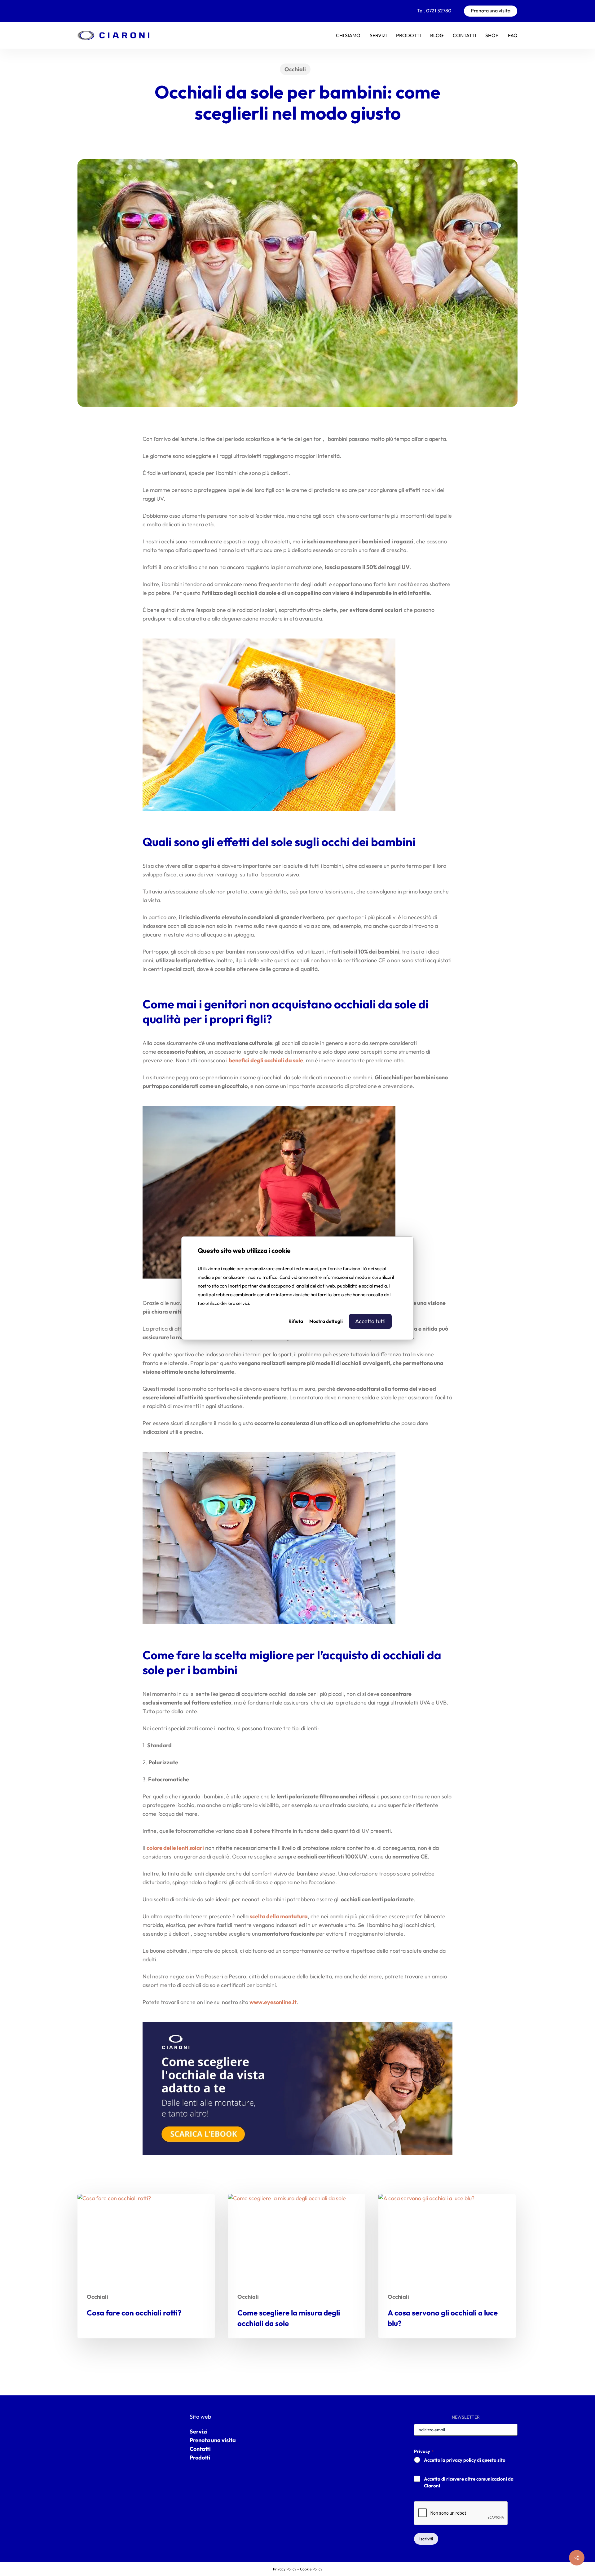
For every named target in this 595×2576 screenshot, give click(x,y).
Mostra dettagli (326, 1321)
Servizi (199, 2431)
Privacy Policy (285, 2569)
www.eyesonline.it (273, 2002)
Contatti (200, 2449)
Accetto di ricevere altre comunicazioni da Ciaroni (469, 2482)
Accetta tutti (370, 1321)
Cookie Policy (311, 2569)
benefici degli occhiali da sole (266, 1060)
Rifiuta (296, 1321)
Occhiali (295, 69)
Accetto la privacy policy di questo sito (465, 2460)
